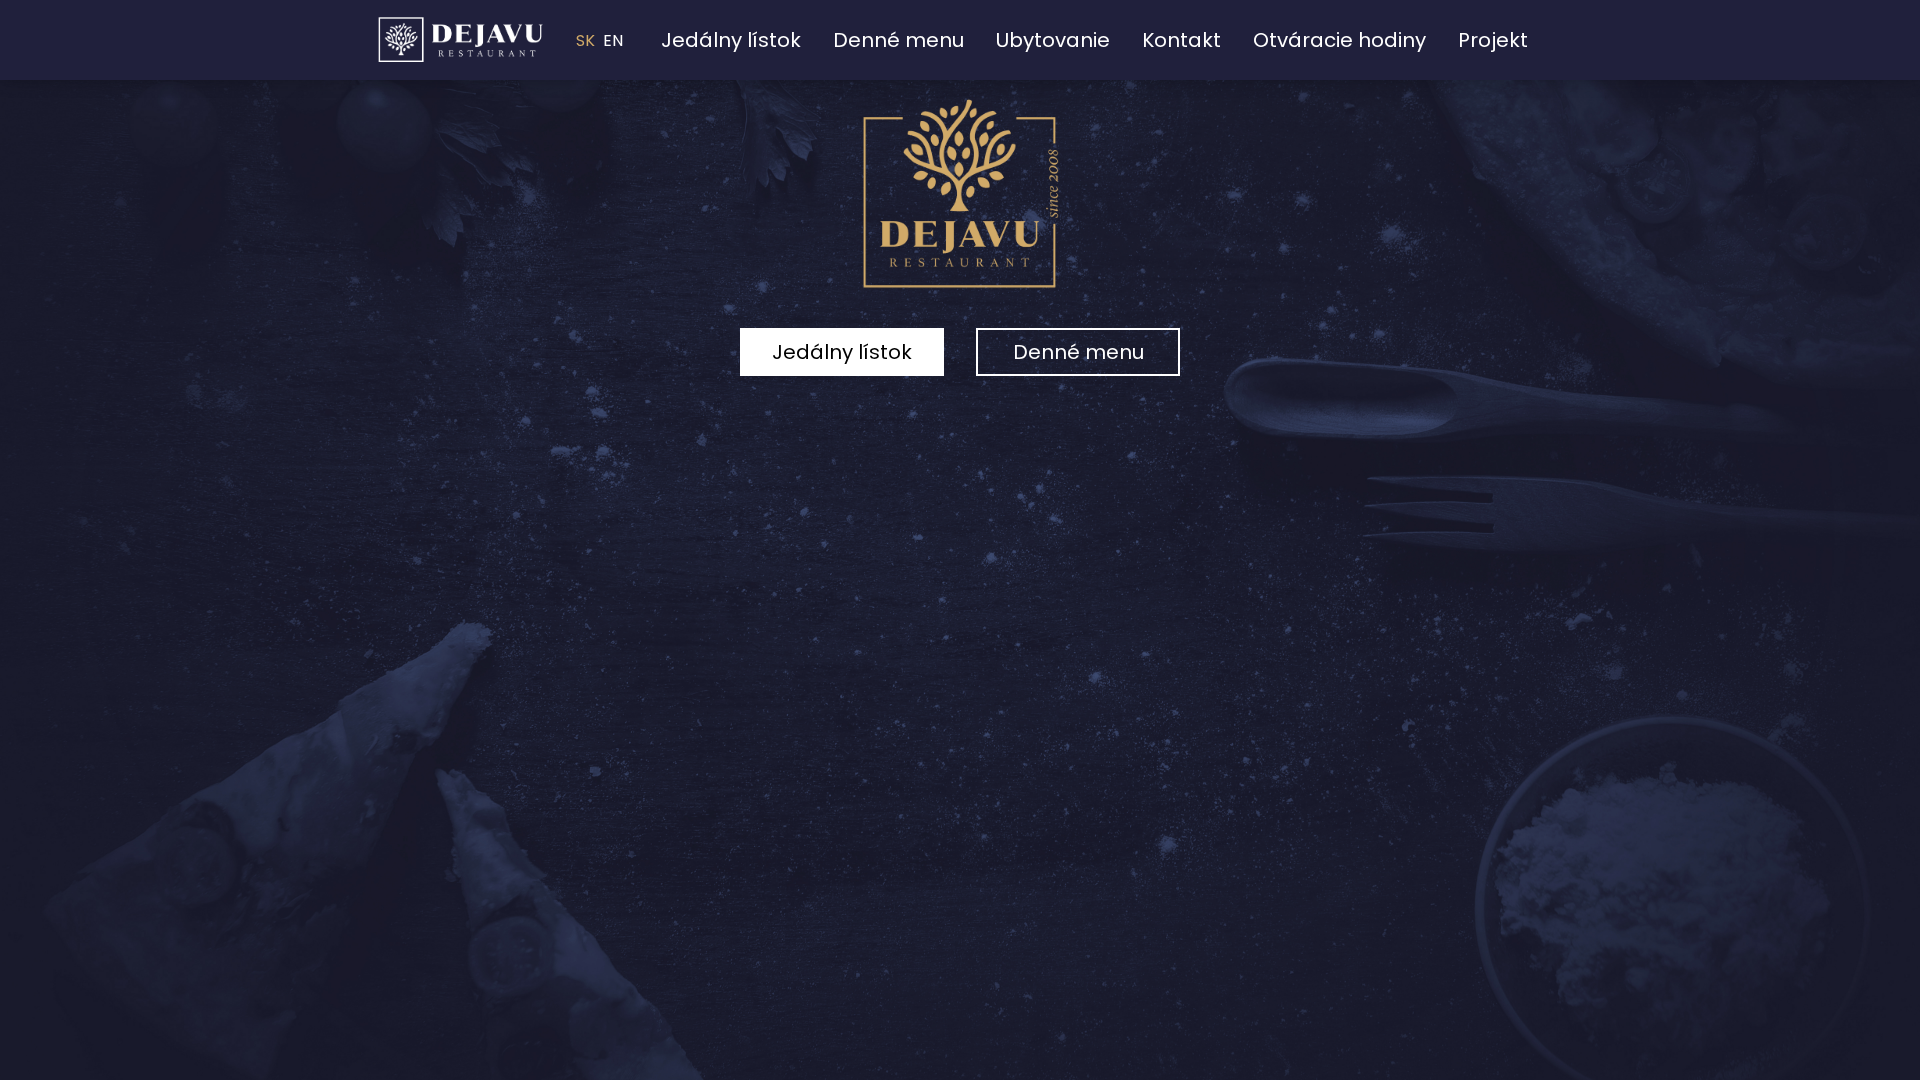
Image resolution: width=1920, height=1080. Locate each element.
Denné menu (898, 40)
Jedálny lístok (731, 40)
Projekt (1493, 40)
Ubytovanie (1053, 40)
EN (613, 40)
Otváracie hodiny (1339, 40)
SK (585, 40)
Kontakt (1181, 40)
